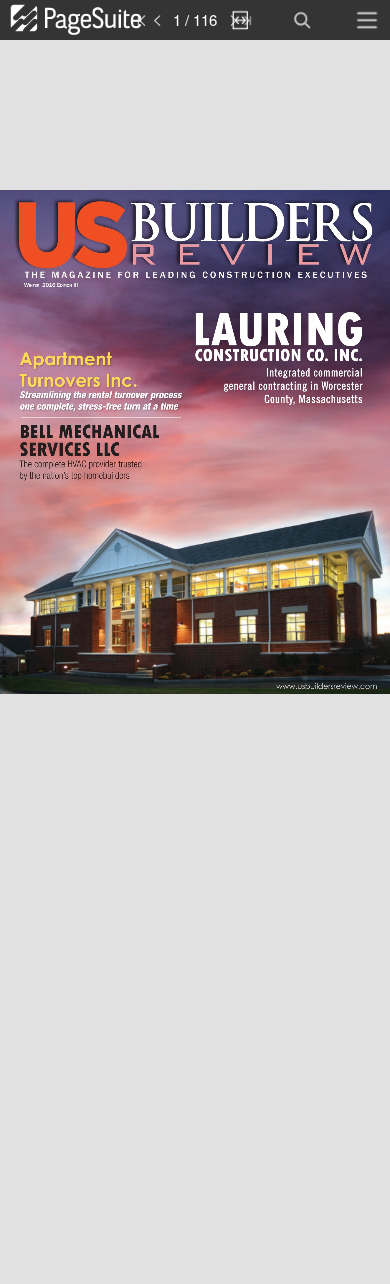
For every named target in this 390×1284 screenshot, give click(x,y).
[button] (97, 20)
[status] (195, 20)
